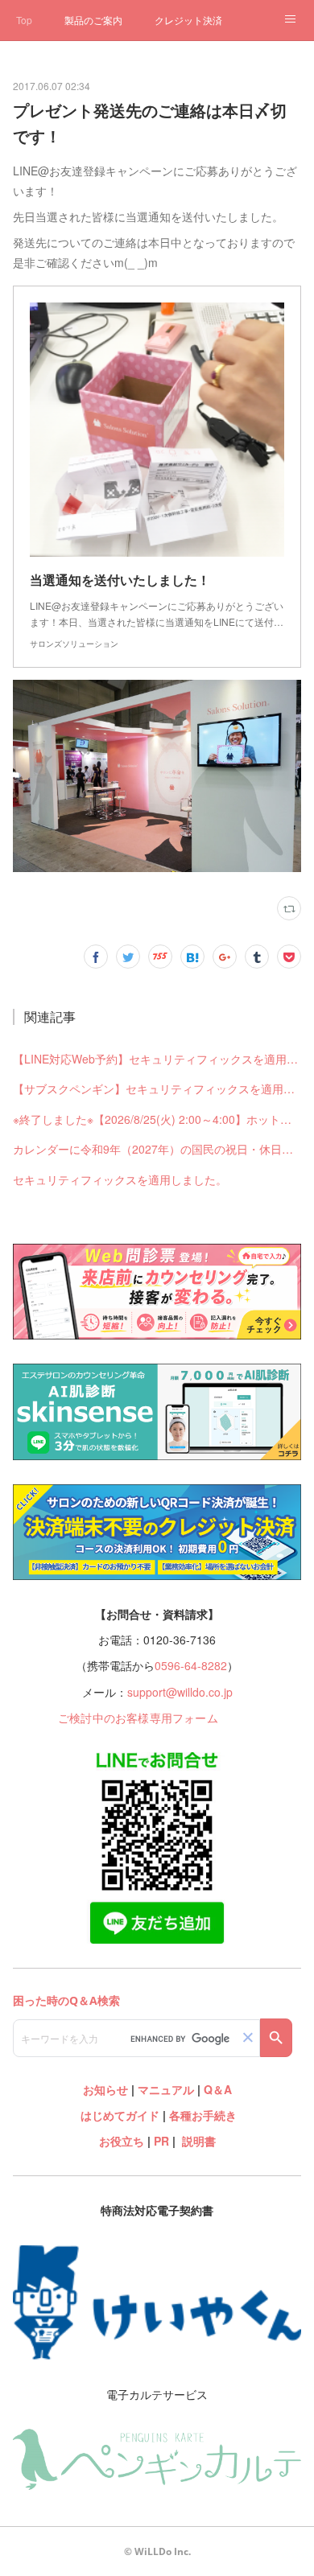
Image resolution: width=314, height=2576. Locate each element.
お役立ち (122, 2141)
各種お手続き (203, 2115)
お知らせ (105, 2089)
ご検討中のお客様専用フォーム (138, 1718)
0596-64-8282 (191, 1665)
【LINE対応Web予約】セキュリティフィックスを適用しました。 (157, 1059)
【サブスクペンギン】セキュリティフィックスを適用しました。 (157, 1088)
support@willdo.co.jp (180, 1692)
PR (161, 2141)
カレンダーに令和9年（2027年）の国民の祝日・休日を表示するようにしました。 (157, 1149)
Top (24, 20)
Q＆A (218, 2089)
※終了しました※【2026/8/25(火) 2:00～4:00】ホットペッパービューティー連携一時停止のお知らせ (157, 1119)
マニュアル (166, 2089)
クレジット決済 (188, 20)
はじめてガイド (118, 2115)
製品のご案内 (93, 20)
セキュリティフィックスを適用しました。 (120, 1179)
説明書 (199, 2141)
